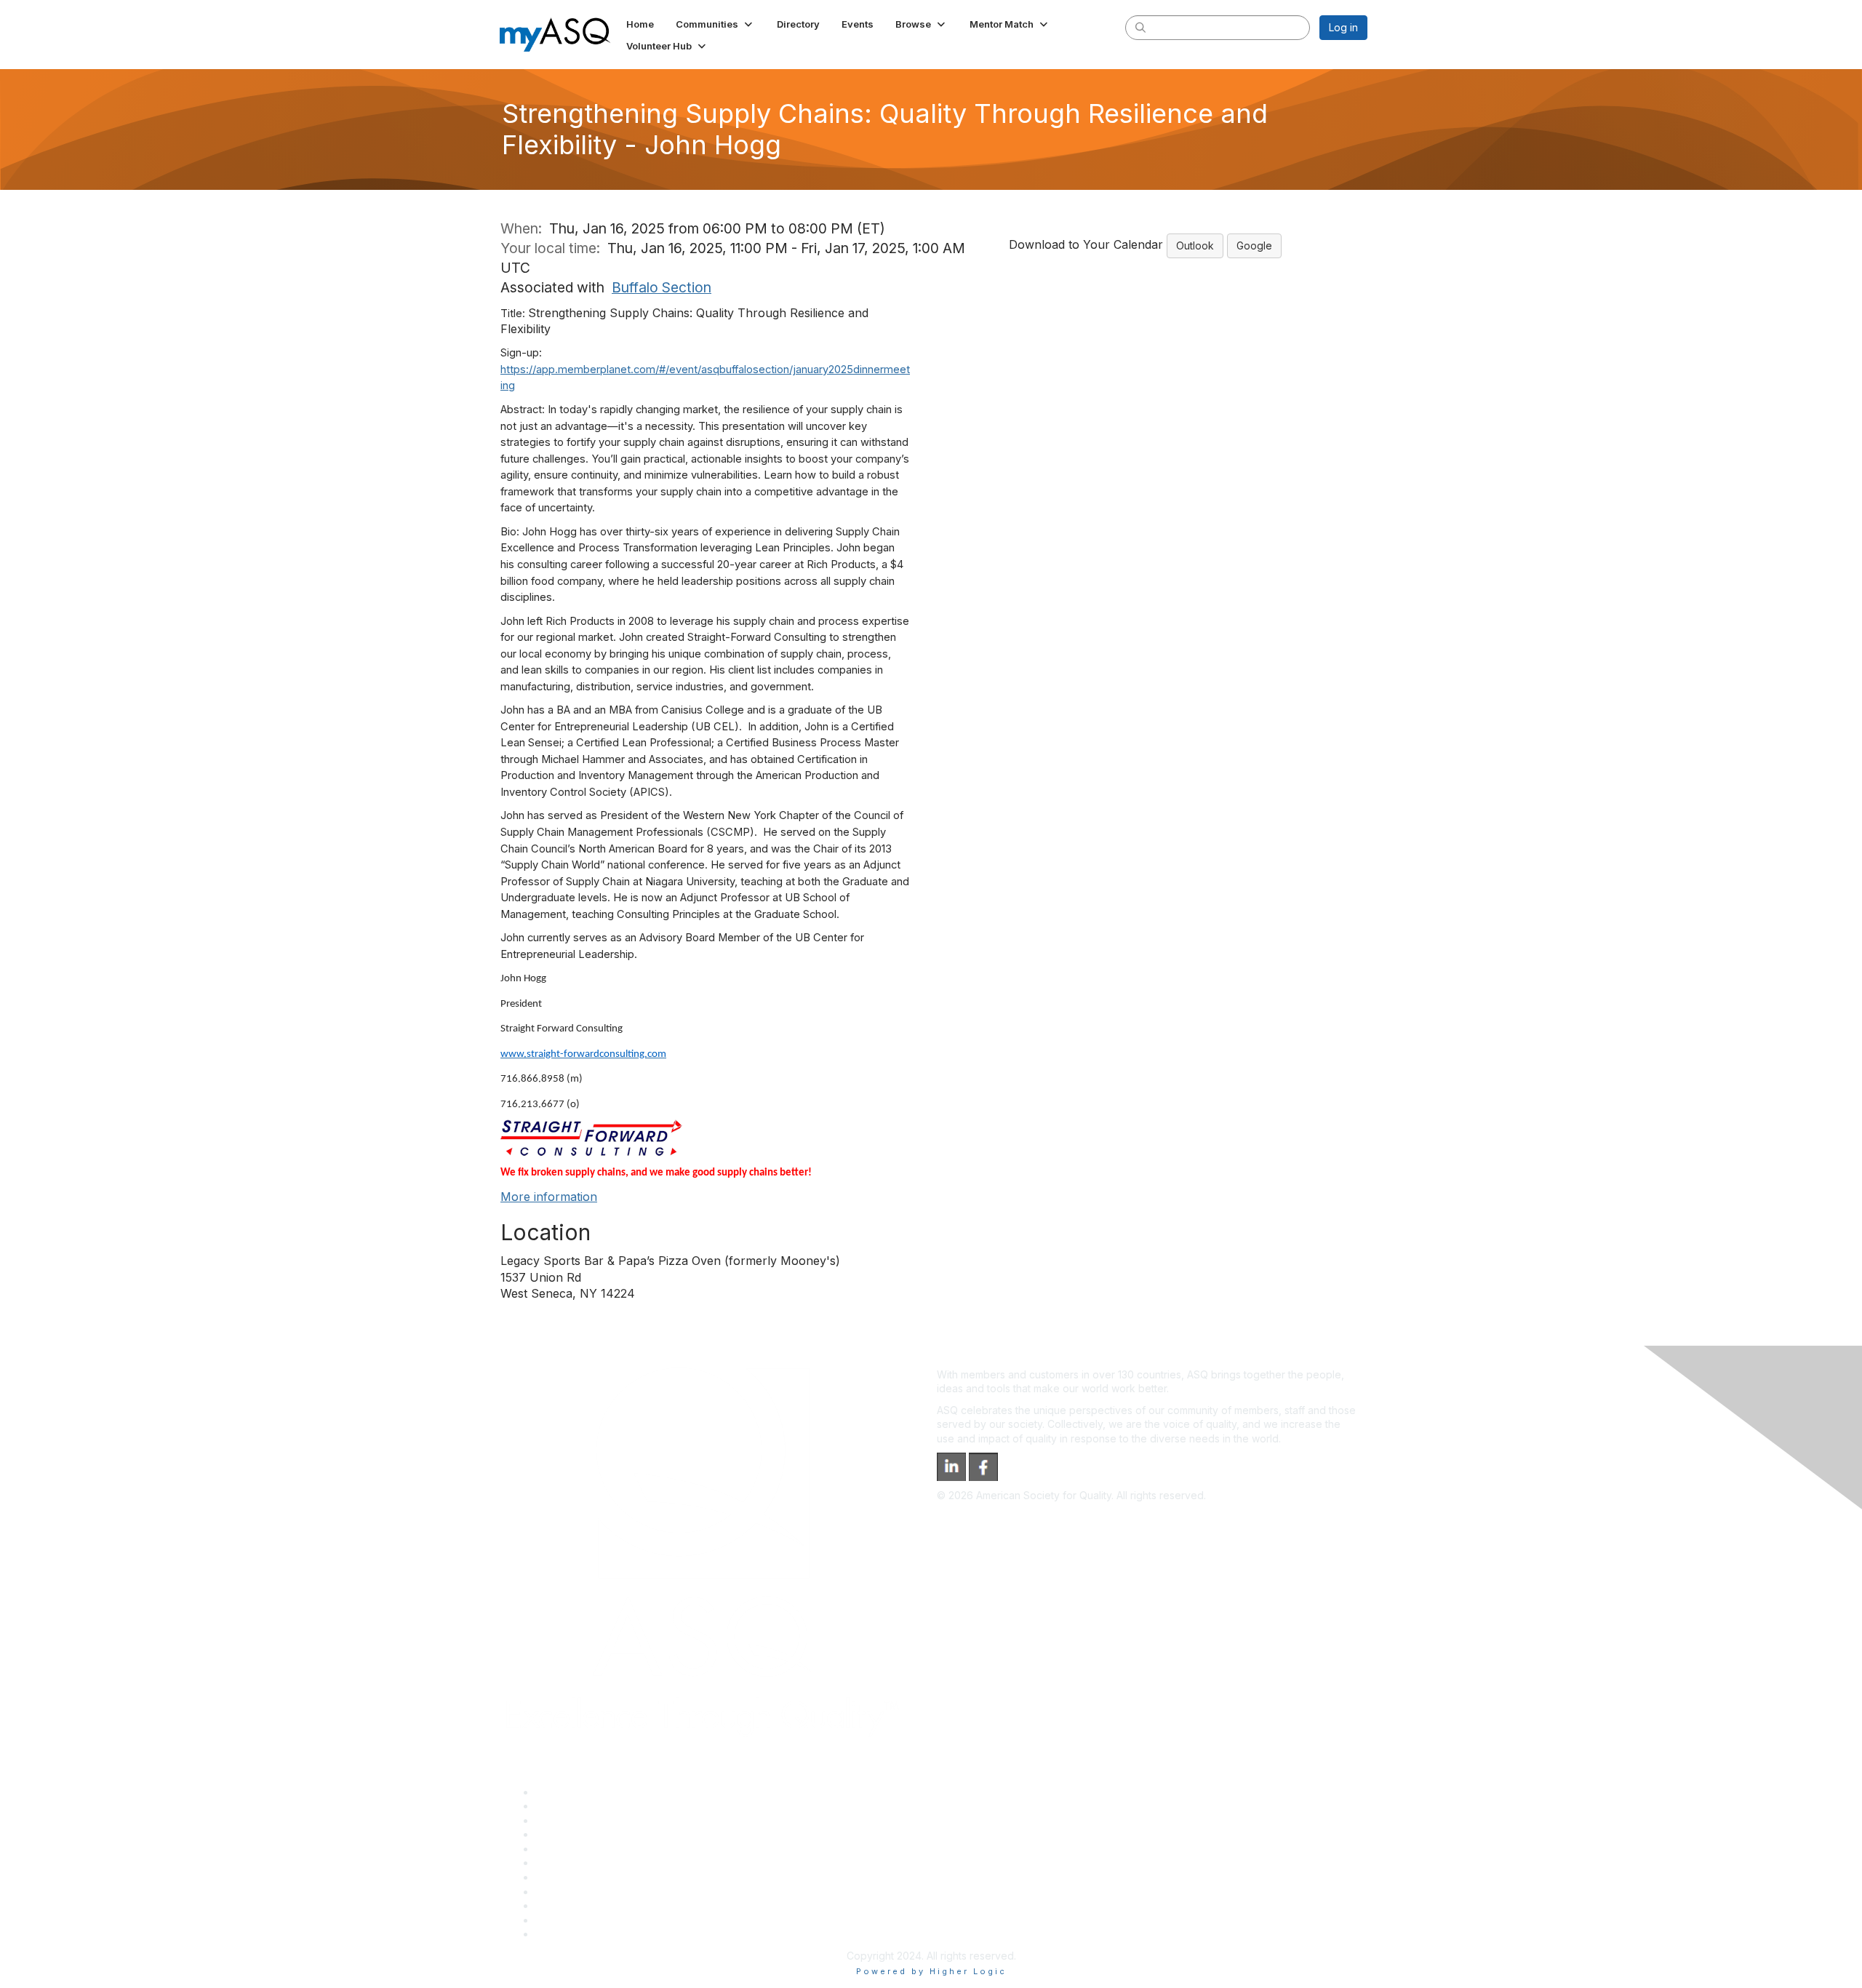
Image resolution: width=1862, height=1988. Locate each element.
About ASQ (562, 1792)
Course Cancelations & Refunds (611, 1892)
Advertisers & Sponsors (592, 1905)
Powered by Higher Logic (931, 1971)
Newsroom (561, 1934)
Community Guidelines (588, 1849)
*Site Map (560, 1920)
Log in (1343, 27)
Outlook (1195, 245)
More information (549, 1197)
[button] (715, 24)
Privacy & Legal (572, 1806)
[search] (1140, 27)
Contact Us (562, 1877)
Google (1254, 245)
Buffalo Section (662, 287)
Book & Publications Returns (603, 1863)
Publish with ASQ (575, 1834)
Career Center (570, 1820)
